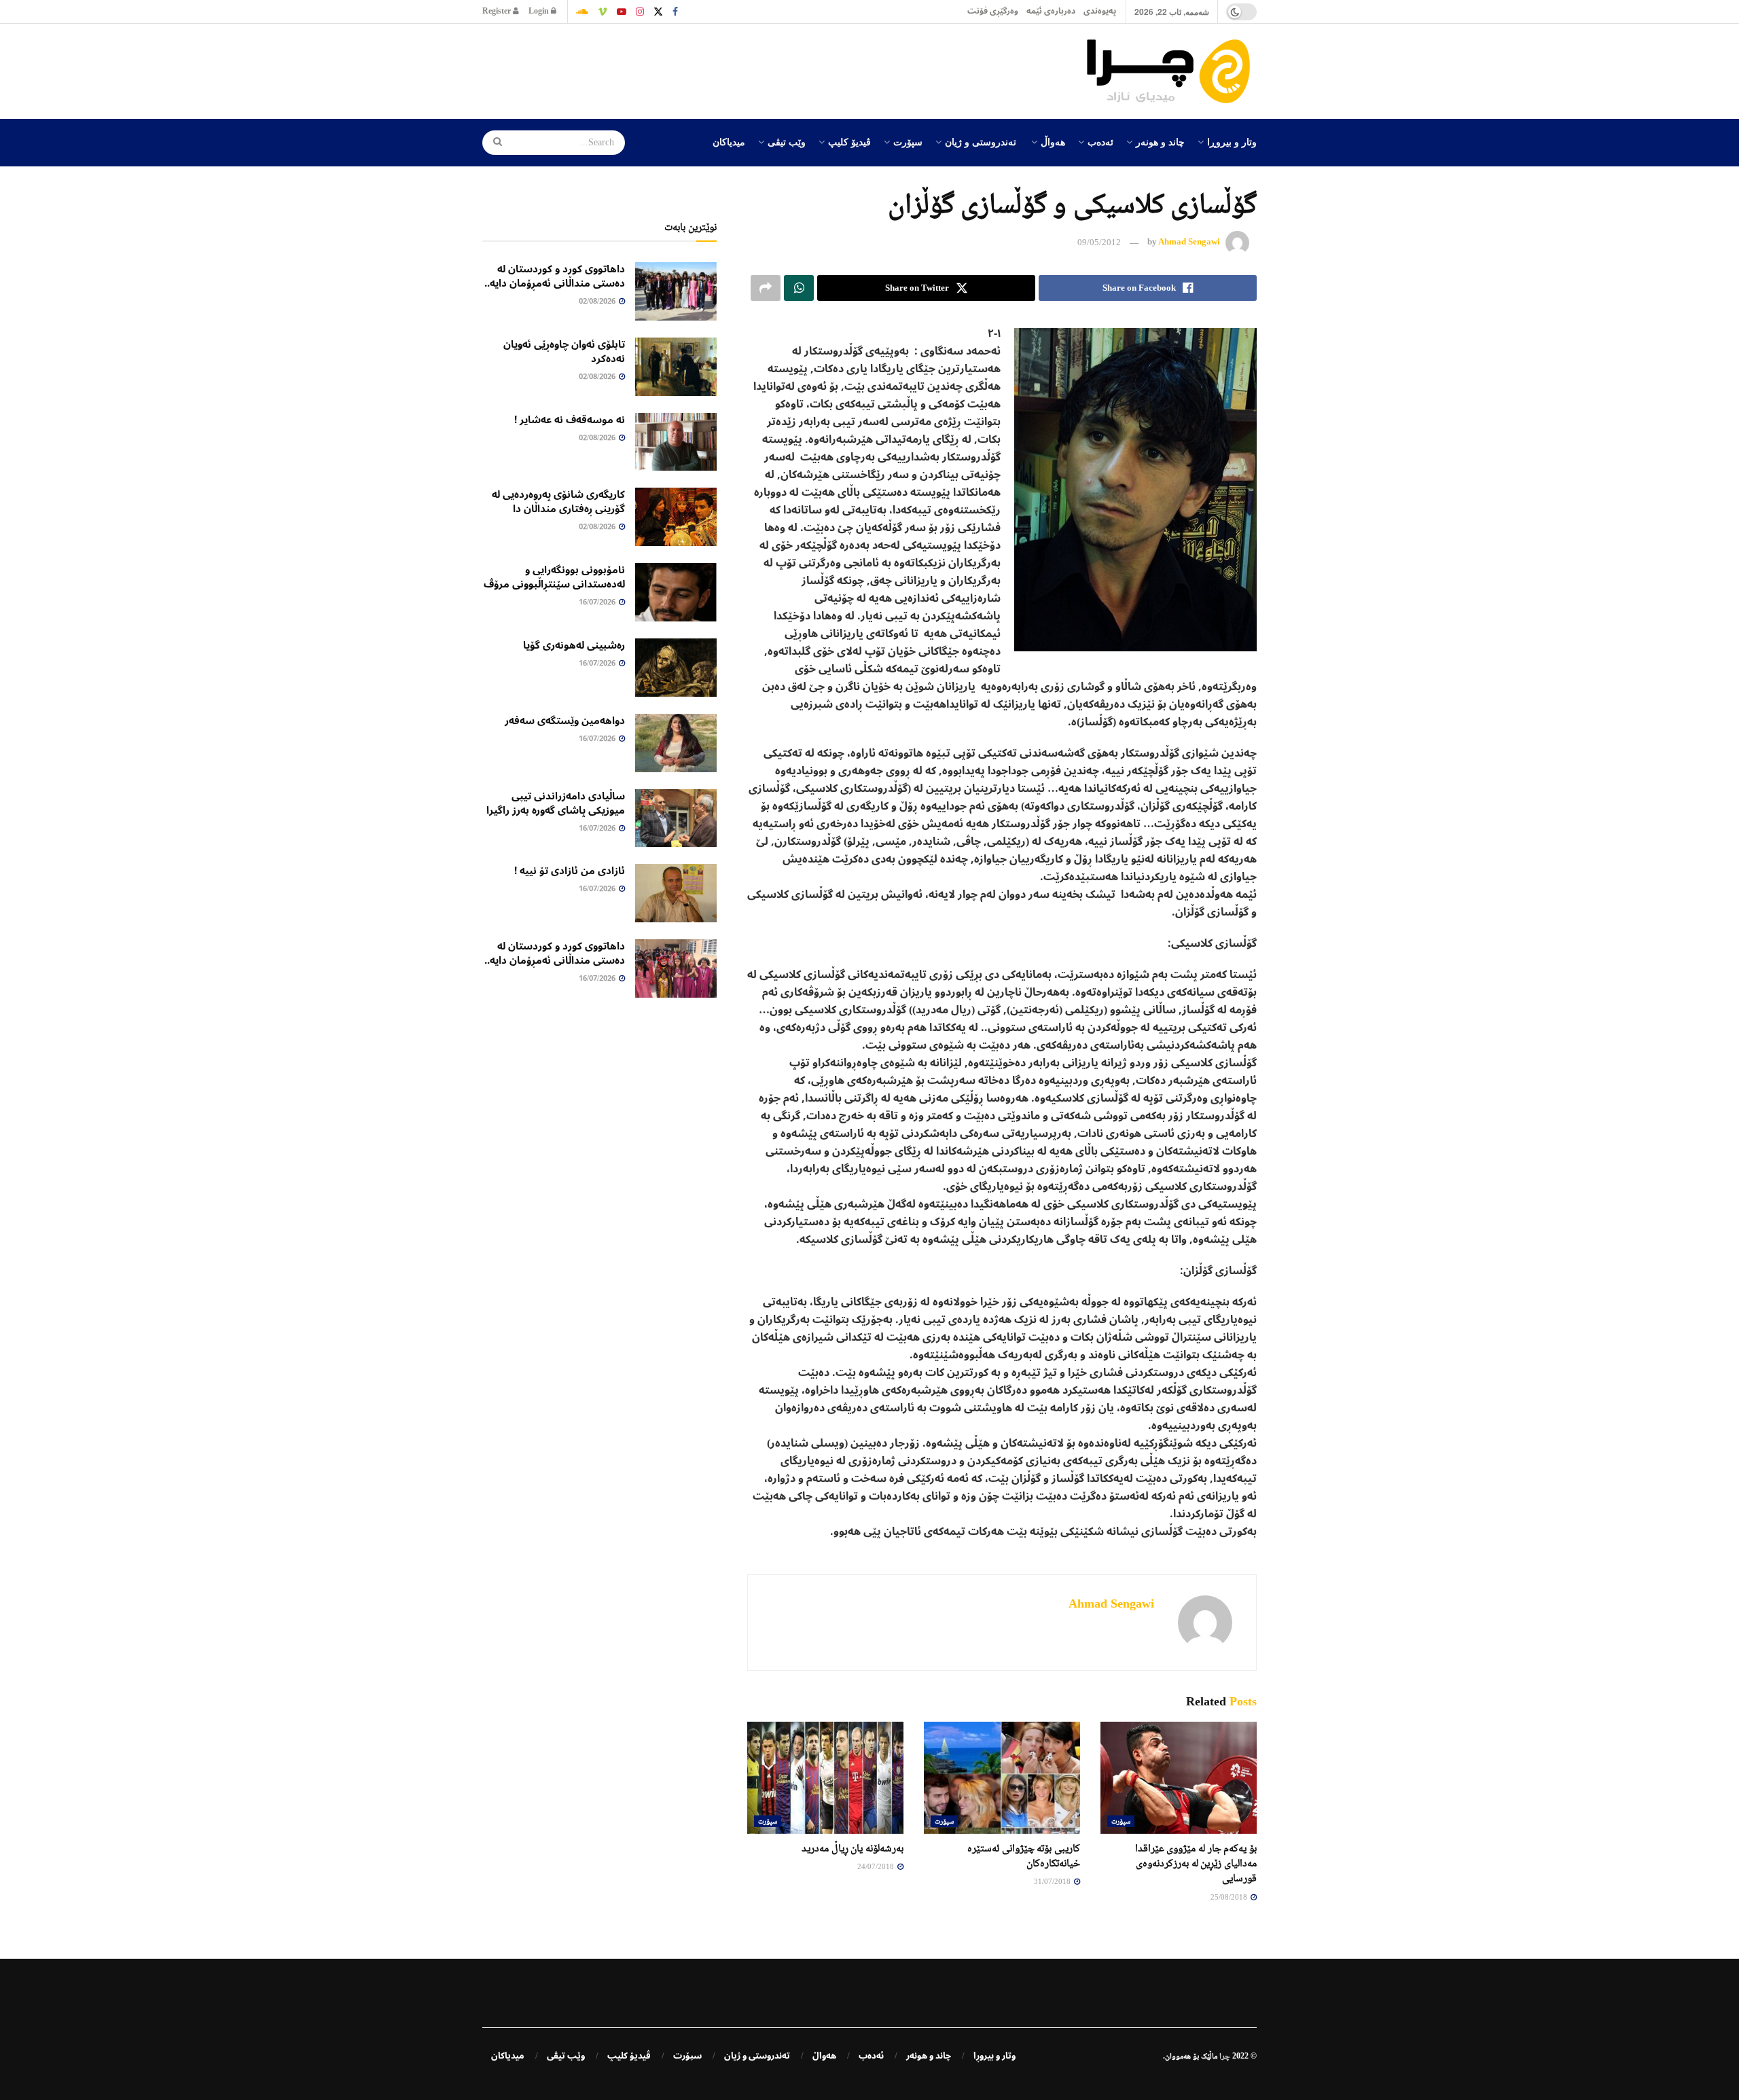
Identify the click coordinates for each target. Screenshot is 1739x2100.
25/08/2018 (1230, 1897)
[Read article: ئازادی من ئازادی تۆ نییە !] (676, 893)
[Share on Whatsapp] (799, 288)
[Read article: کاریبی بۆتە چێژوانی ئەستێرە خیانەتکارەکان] (1002, 1777)
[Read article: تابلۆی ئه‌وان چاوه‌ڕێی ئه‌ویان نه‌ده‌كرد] (676, 367)
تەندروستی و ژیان (981, 141)
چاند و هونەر (1160, 141)
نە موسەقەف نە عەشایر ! (570, 420)
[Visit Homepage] (1172, 71)
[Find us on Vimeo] (603, 12)
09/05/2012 (1099, 242)
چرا (1225, 2056)
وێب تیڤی (787, 141)
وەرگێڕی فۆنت (993, 11)
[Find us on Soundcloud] (582, 12)
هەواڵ (1053, 141)
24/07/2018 (877, 1866)
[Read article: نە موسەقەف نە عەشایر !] (676, 442)
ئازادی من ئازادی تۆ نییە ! (570, 871)
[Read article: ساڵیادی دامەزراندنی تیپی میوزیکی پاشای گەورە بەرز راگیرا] (676, 818)
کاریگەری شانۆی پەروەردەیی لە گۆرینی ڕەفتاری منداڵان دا (558, 502)
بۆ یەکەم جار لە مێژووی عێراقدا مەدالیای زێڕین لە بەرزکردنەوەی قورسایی (1196, 1863)
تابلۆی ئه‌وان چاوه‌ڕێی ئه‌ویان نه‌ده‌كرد (564, 351)
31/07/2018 (1053, 1881)
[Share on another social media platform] (766, 288)
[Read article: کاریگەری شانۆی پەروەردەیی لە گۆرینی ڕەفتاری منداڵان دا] (676, 517)
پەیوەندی (1100, 11)
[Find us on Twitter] (658, 12)
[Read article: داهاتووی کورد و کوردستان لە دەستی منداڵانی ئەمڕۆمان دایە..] (676, 291)
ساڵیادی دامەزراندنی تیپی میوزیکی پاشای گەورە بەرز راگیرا (556, 803)
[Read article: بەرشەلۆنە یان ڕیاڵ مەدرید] (825, 1777)
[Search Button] (493, 143)
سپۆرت (908, 141)
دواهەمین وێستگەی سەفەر (565, 721)
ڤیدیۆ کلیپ (849, 141)
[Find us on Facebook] (675, 12)
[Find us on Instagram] (640, 12)
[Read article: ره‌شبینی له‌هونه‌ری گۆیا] (676, 668)
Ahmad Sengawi (1189, 242)
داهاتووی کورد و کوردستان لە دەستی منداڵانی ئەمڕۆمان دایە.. (555, 276)
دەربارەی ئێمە (1051, 11)
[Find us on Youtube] (622, 12)
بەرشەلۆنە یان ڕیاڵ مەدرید (853, 1848)
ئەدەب (1100, 141)
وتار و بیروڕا (1232, 141)
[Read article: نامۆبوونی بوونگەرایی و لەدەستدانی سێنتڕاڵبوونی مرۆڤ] (676, 592)
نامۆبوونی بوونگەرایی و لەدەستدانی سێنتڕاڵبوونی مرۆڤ (554, 577)
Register (498, 11)
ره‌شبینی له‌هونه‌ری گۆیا (574, 645)
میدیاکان (729, 141)
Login (540, 11)
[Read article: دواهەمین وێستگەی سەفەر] (676, 743)
